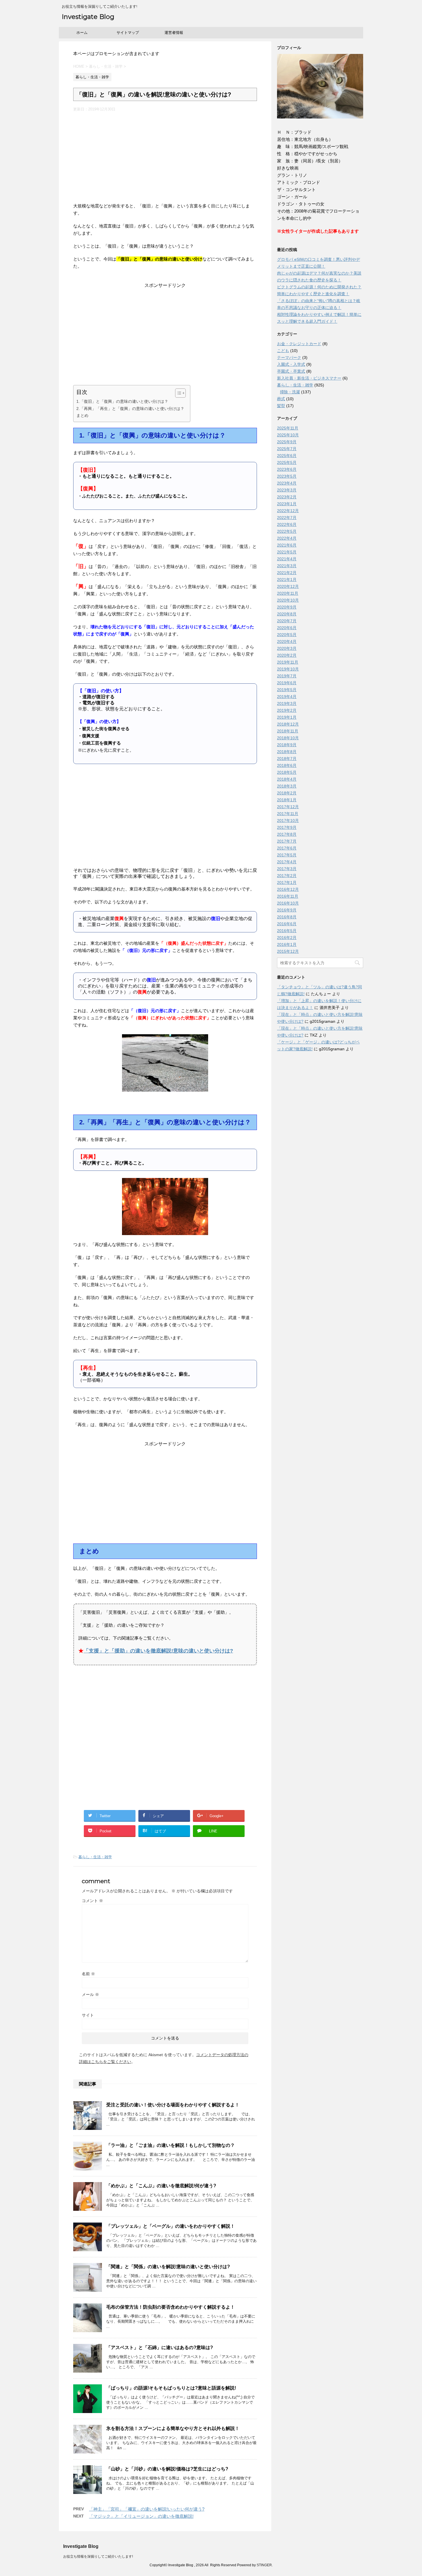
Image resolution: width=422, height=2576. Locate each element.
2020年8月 (287, 614)
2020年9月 (287, 607)
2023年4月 (287, 483)
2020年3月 (287, 648)
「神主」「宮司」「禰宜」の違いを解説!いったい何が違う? (147, 2509)
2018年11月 (288, 731)
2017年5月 (287, 855)
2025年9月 (287, 442)
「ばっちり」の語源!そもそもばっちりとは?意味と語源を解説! (171, 2388)
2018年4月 (287, 779)
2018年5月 (287, 772)
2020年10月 (288, 600)
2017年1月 (287, 882)
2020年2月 (287, 655)
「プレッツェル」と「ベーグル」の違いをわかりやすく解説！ (171, 2226)
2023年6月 (287, 469)
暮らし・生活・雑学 (95, 1857)
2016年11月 (288, 896)
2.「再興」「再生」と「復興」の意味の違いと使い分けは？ (130, 409)
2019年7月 (287, 676)
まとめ (82, 415)
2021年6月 (287, 545)
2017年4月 (287, 862)
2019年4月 (287, 697)
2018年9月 (287, 745)
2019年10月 (288, 669)
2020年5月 (287, 635)
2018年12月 (288, 724)
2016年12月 (288, 889)
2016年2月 (287, 938)
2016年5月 (287, 931)
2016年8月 (287, 917)
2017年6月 (287, 848)
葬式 (281, 399)
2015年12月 (288, 951)
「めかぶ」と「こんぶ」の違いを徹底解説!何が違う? (161, 2186)
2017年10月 (288, 821)
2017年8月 (287, 834)
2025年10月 (288, 435)
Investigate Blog (88, 17)
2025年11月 (288, 428)
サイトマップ (128, 33)
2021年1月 (287, 580)
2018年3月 (287, 786)
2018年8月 (287, 752)
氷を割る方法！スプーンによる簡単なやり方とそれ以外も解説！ (173, 2428)
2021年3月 (287, 566)
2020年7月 (287, 621)
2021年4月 (287, 559)
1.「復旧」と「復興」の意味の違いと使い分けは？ (122, 401)
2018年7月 (287, 759)
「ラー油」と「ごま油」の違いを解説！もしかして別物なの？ (171, 2145)
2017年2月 (287, 876)
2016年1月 (287, 944)
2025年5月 (287, 462)
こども (283, 351)
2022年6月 (287, 524)
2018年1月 (287, 800)
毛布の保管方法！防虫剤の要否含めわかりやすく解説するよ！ (171, 2307)
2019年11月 (288, 662)
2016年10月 (288, 903)
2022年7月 (287, 518)
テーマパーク (289, 357)
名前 (88, 1974)
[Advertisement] (165, 155)
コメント (92, 1901)
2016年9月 (287, 910)
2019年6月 (287, 683)
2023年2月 (287, 497)
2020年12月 (288, 586)
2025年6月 (287, 456)
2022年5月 (287, 531)
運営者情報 (174, 33)
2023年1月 (287, 504)
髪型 (281, 406)
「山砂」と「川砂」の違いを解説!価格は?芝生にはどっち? (167, 2469)
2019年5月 (287, 690)
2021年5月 (287, 552)
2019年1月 (287, 717)
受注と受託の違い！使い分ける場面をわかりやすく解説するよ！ (173, 2105)
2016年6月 (287, 924)
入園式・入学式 (291, 364)
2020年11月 (288, 593)
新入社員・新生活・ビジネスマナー (309, 378)
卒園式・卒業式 (291, 371)
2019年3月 (287, 703)
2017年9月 (287, 827)
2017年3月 (287, 869)
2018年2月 (287, 793)
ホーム (82, 33)
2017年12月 (288, 807)
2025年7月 (287, 449)
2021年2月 (287, 573)
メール (90, 1994)
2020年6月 (287, 628)
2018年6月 (287, 765)
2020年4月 (287, 641)
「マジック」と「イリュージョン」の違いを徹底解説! (141, 2516)
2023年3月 (287, 490)
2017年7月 (287, 841)
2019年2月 (287, 710)
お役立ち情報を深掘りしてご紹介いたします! (98, 2556)
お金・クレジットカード (299, 344)
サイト (88, 2015)
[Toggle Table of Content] (178, 393)
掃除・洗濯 (290, 392)
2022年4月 (287, 538)
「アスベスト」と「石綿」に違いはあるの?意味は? (160, 2347)
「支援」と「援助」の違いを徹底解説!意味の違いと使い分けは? (158, 1651)
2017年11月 (288, 814)
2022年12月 (288, 511)
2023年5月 (287, 476)
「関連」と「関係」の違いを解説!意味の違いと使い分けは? (168, 2267)
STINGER (264, 2565)
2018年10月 (288, 738)
